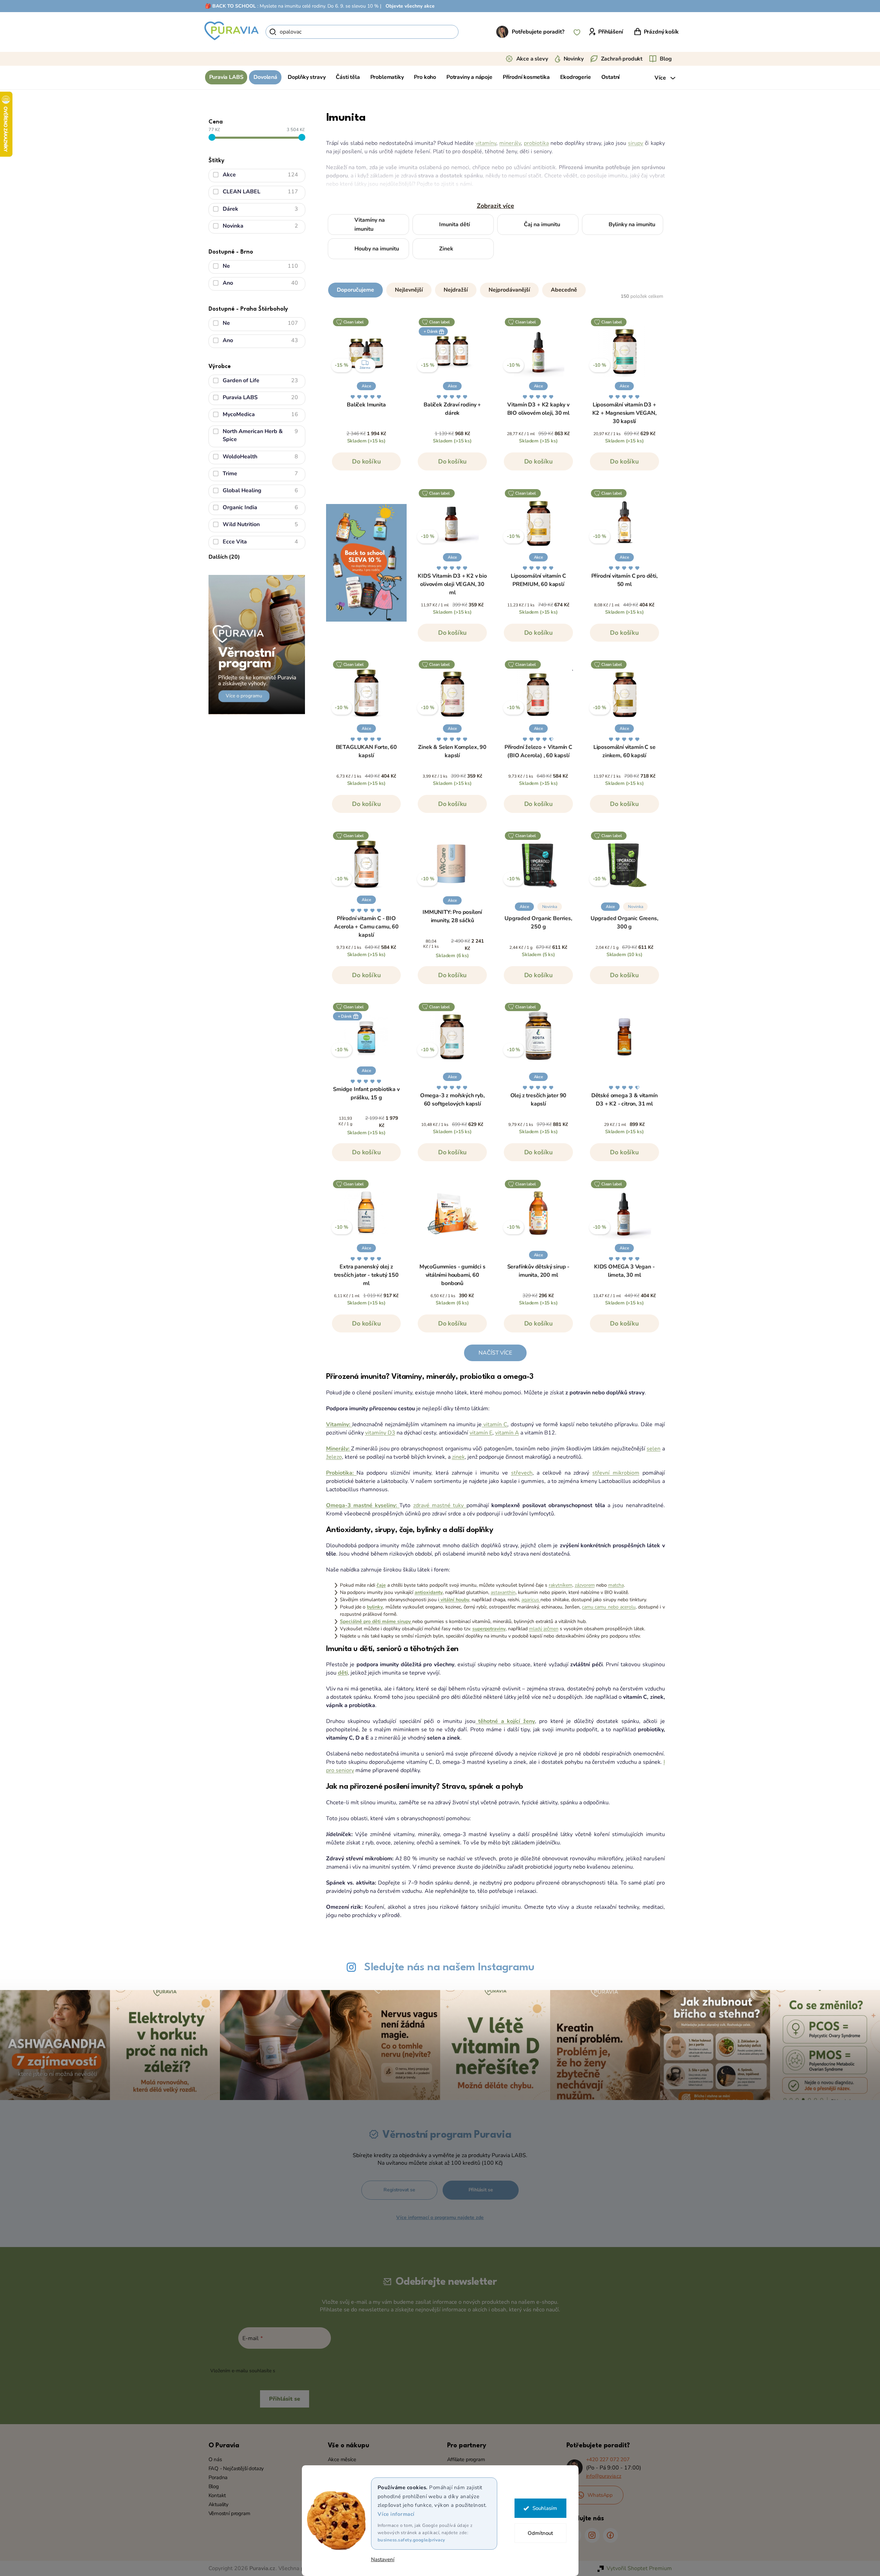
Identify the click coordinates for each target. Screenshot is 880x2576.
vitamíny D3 (380, 1433)
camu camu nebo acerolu (609, 1607)
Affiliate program (466, 2459)
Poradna (218, 2477)
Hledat (470, 32)
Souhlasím (545, 2508)
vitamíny (486, 143)
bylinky (375, 1607)
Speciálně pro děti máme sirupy (376, 1621)
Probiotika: (341, 1473)
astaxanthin (503, 1592)
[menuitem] (226, 77)
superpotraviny (489, 1629)
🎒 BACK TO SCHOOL (230, 6)
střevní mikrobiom (616, 1473)
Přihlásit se (481, 2190)
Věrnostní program (229, 2513)
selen (654, 1449)
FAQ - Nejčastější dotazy (236, 2468)
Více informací (396, 2514)
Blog (666, 59)
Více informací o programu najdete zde (440, 2217)
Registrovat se (399, 2190)
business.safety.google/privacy (411, 2540)
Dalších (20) (224, 557)
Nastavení (383, 2560)
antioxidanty (429, 1592)
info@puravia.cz (604, 2476)
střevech (522, 1473)
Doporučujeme (355, 290)
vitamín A (507, 1433)
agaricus (531, 1600)
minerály (510, 143)
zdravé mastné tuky (440, 1505)
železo (334, 1457)
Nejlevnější (409, 290)
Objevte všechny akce (410, 6)
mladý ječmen (544, 1629)
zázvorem (585, 1585)
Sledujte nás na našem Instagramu (449, 1967)
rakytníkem (561, 1585)
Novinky (574, 59)
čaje (381, 1585)
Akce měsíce (342, 2459)
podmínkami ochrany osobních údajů (318, 2371)
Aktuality (219, 2504)
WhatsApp (600, 2495)
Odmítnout (540, 2533)
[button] (495, 288)
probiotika (536, 143)
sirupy (636, 143)
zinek (458, 1457)
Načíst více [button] (495, 1353)
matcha (616, 1585)
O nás (215, 2459)
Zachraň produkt (622, 59)
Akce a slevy (532, 59)
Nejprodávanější (509, 290)
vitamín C (494, 1424)
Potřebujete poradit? (538, 32)
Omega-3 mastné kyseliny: (363, 1505)
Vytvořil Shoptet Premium (639, 2568)
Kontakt (217, 2495)
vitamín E (481, 1433)
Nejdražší (456, 290)
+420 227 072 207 (608, 2459)
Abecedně (564, 290)
